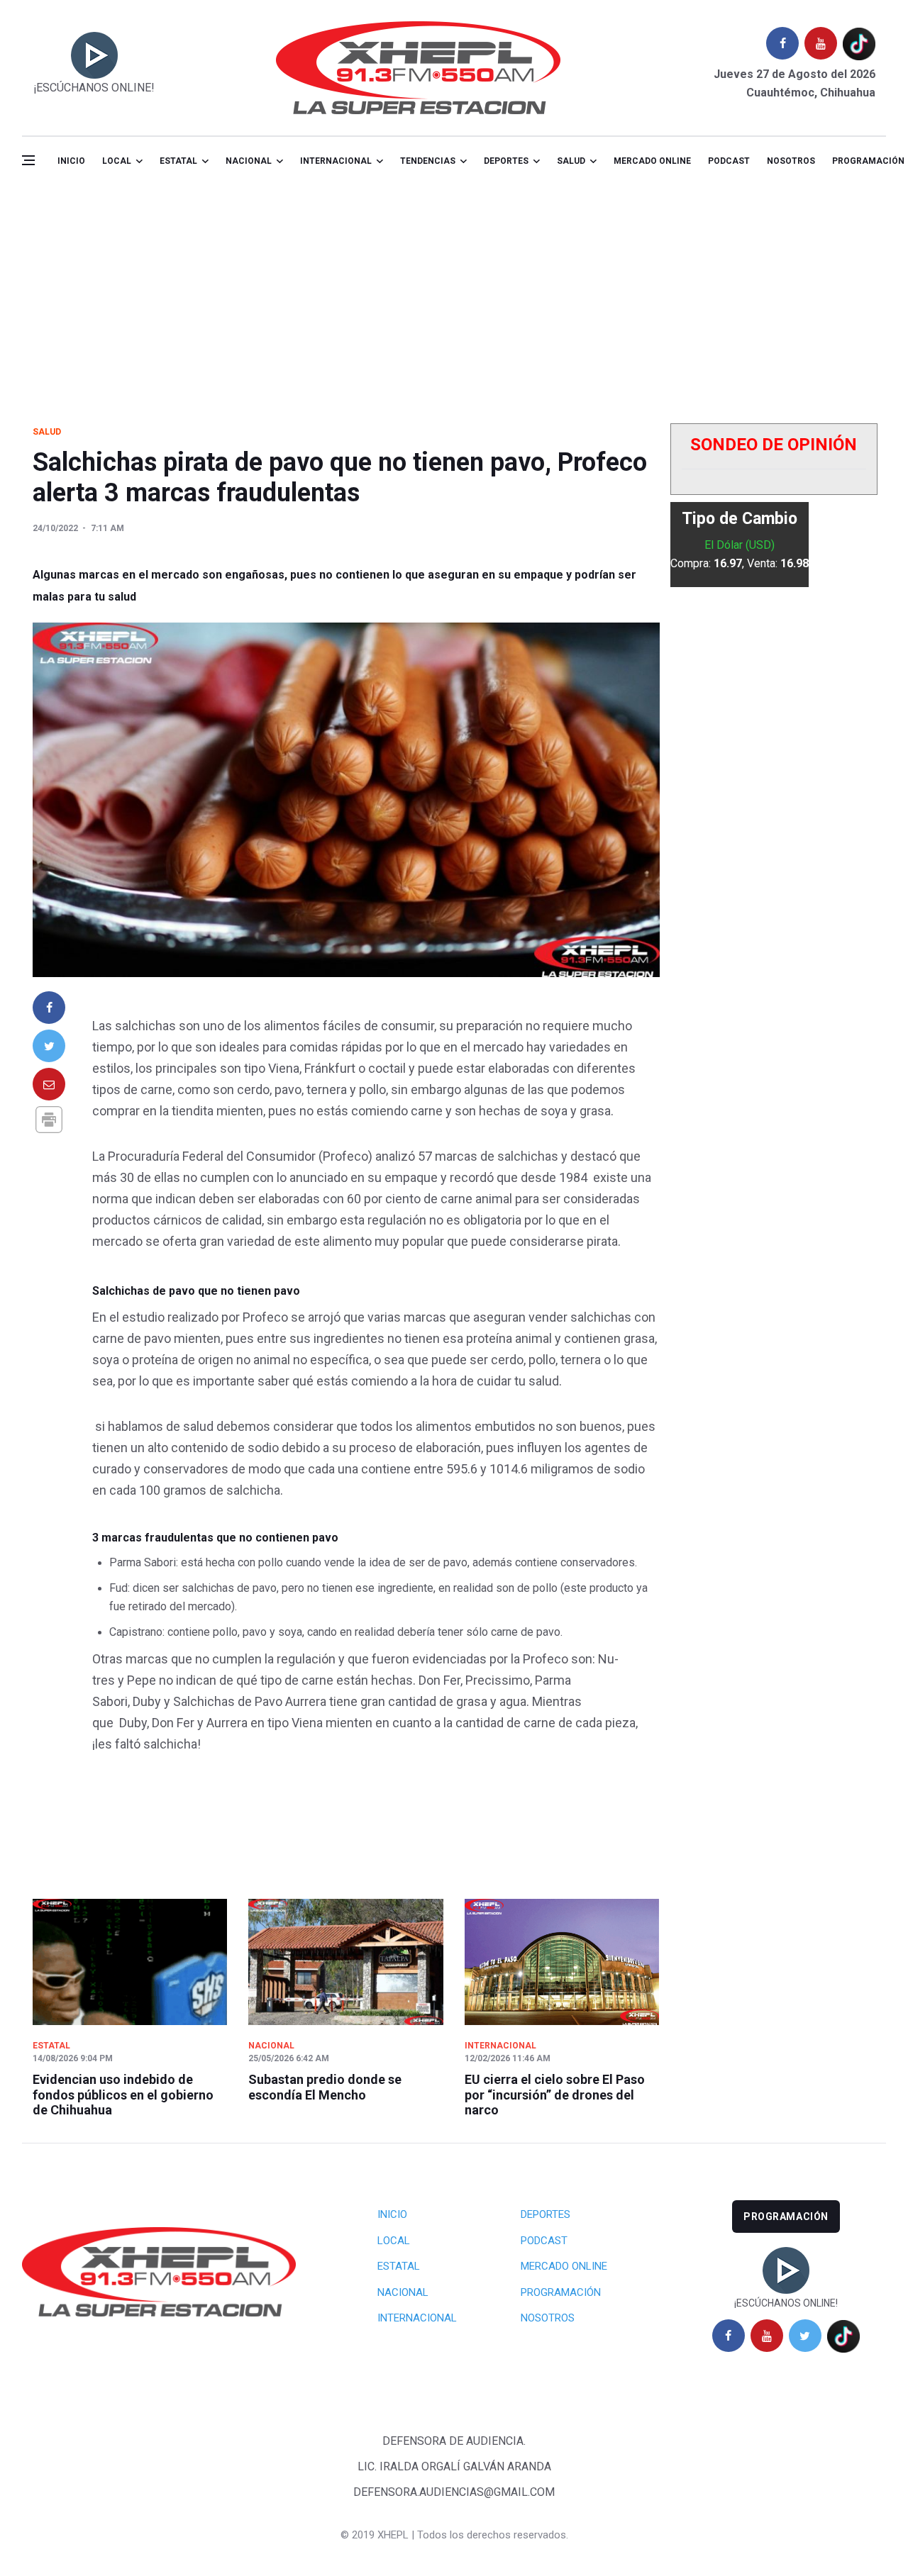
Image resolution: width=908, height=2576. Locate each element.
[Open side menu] (28, 160)
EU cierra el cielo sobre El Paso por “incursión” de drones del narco (555, 2095)
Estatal (178, 161)
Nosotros (791, 161)
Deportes (506, 161)
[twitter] (805, 2336)
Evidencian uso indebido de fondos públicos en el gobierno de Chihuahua (123, 2095)
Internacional (336, 161)
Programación (561, 2292)
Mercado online (652, 161)
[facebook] (782, 43)
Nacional (249, 161)
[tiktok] (859, 43)
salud (571, 161)
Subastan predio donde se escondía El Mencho (325, 2087)
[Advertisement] (454, 293)
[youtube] (821, 43)
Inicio (71, 161)
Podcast (729, 161)
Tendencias (428, 161)
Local (117, 161)
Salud (47, 432)
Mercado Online (564, 2266)
